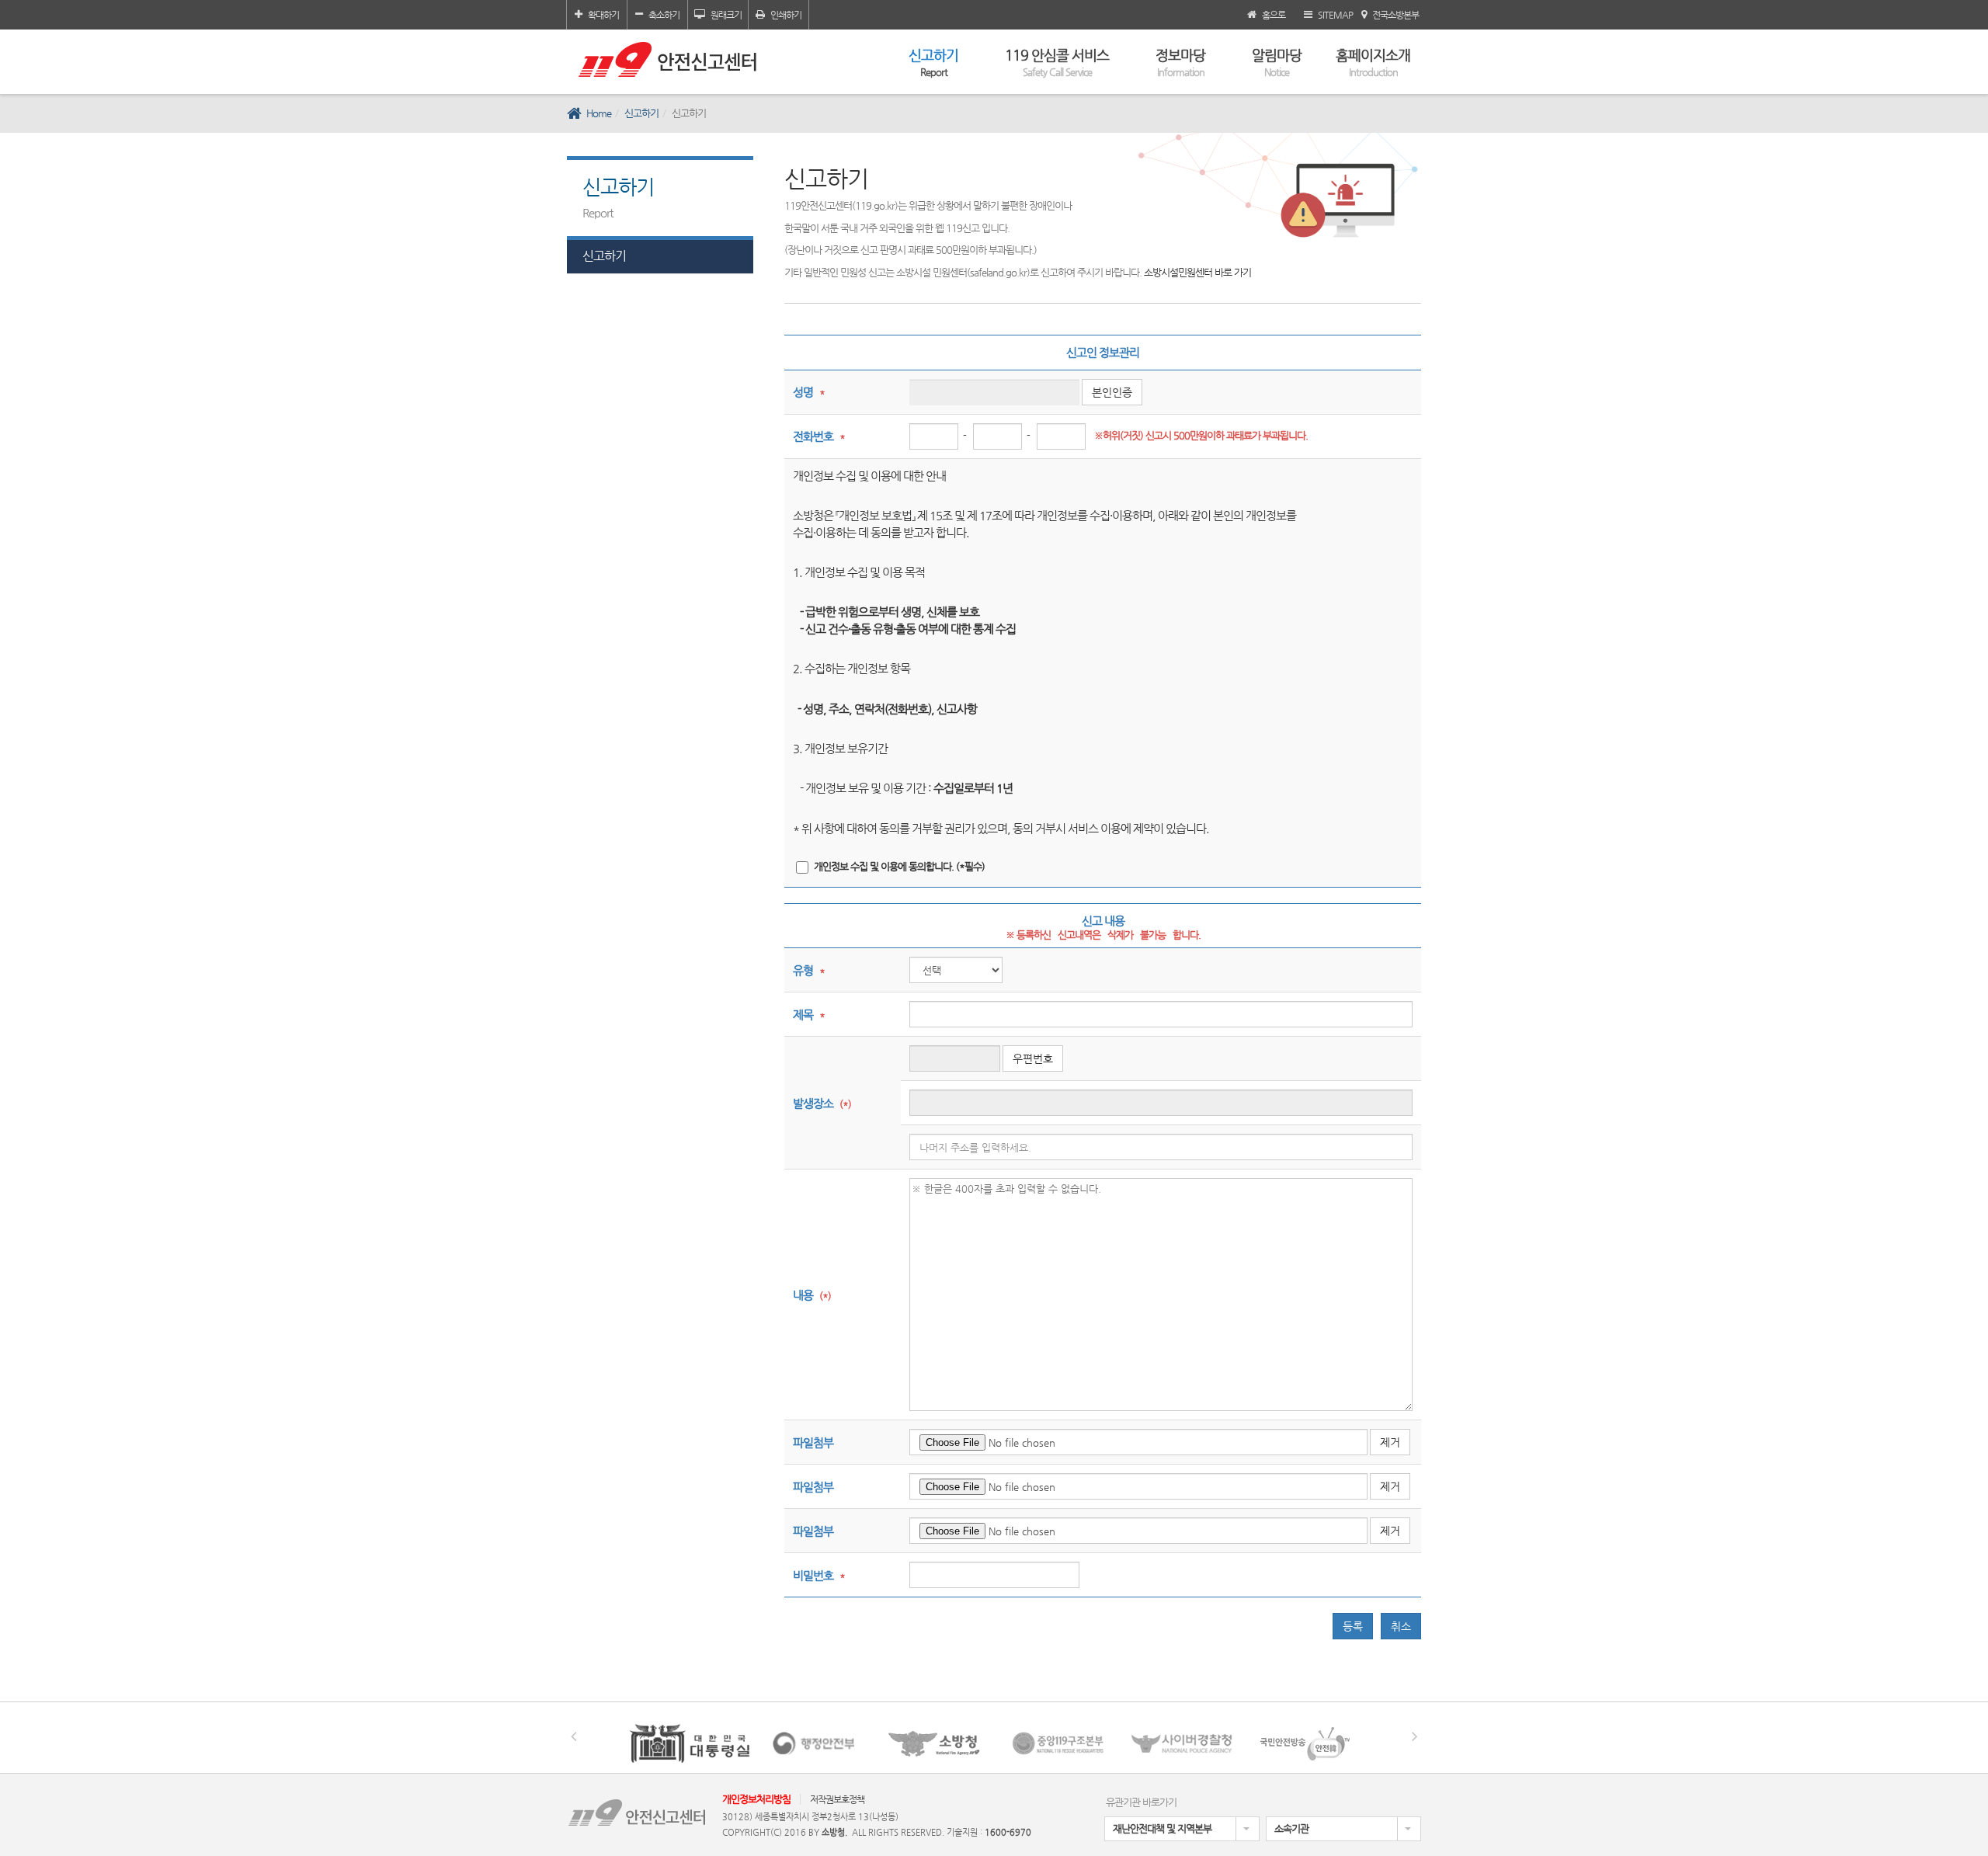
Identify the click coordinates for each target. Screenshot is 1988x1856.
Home (599, 113)
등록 (1353, 1626)
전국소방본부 (1395, 15)
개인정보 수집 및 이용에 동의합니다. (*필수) (899, 866)
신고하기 (933, 62)
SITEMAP (1335, 15)
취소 (1401, 1626)
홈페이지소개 (1373, 62)
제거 (1390, 1442)
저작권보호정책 (837, 1799)
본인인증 (1112, 392)
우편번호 (1033, 1058)
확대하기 (603, 15)
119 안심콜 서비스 (1057, 62)
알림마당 (1277, 62)
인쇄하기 (786, 15)
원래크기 (726, 15)
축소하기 (664, 15)
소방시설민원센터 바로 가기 (1197, 272)
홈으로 (1274, 15)
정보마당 (1180, 62)
